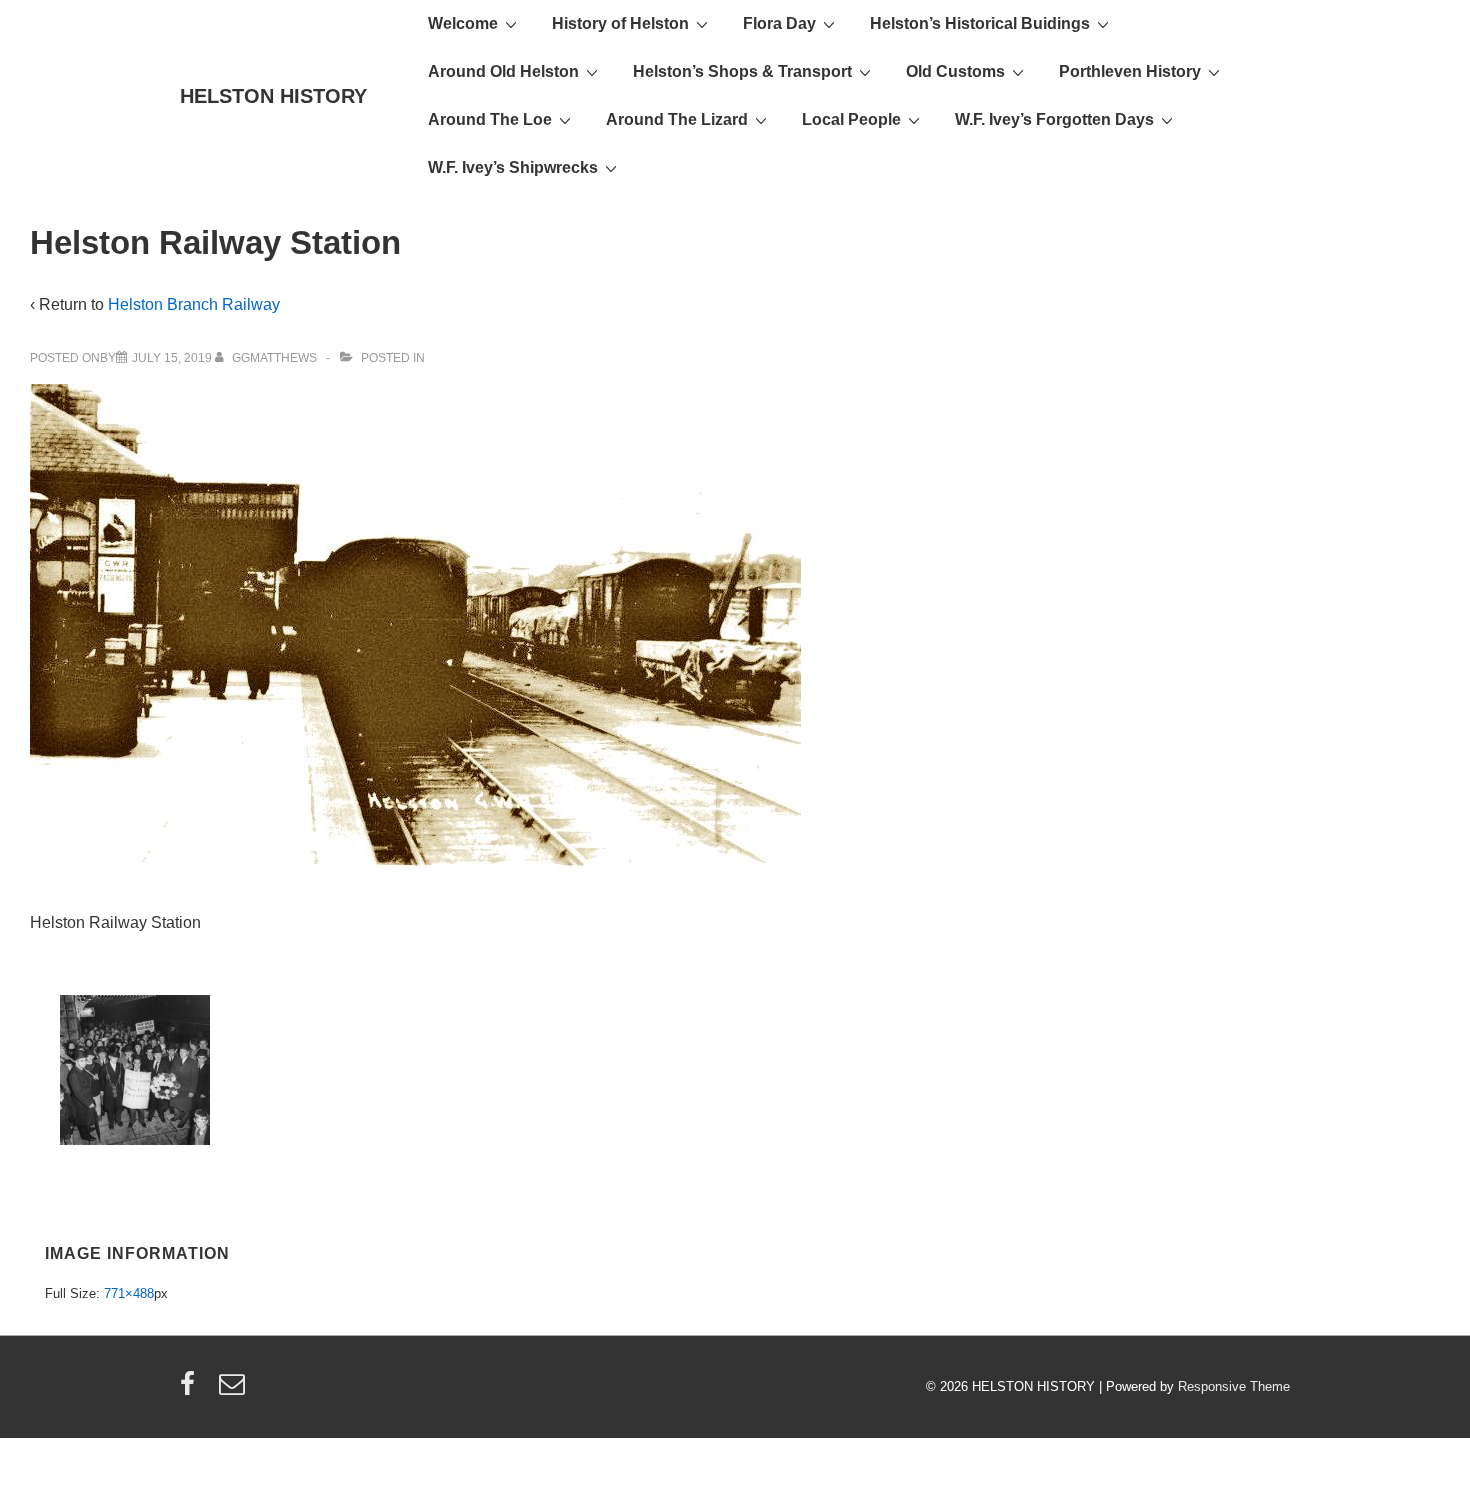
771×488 (129, 1293)
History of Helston (620, 23)
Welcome (463, 23)
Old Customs (955, 71)
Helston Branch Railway (194, 304)
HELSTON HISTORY (273, 96)
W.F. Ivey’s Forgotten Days (1054, 119)
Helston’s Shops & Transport (742, 71)
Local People (851, 119)
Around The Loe (490, 119)
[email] (234, 1390)
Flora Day (779, 23)
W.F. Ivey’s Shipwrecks (513, 167)
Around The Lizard (677, 119)
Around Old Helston (503, 71)
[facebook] (192, 1390)
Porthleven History (1130, 71)
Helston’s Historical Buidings (980, 23)
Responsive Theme (1234, 1386)
